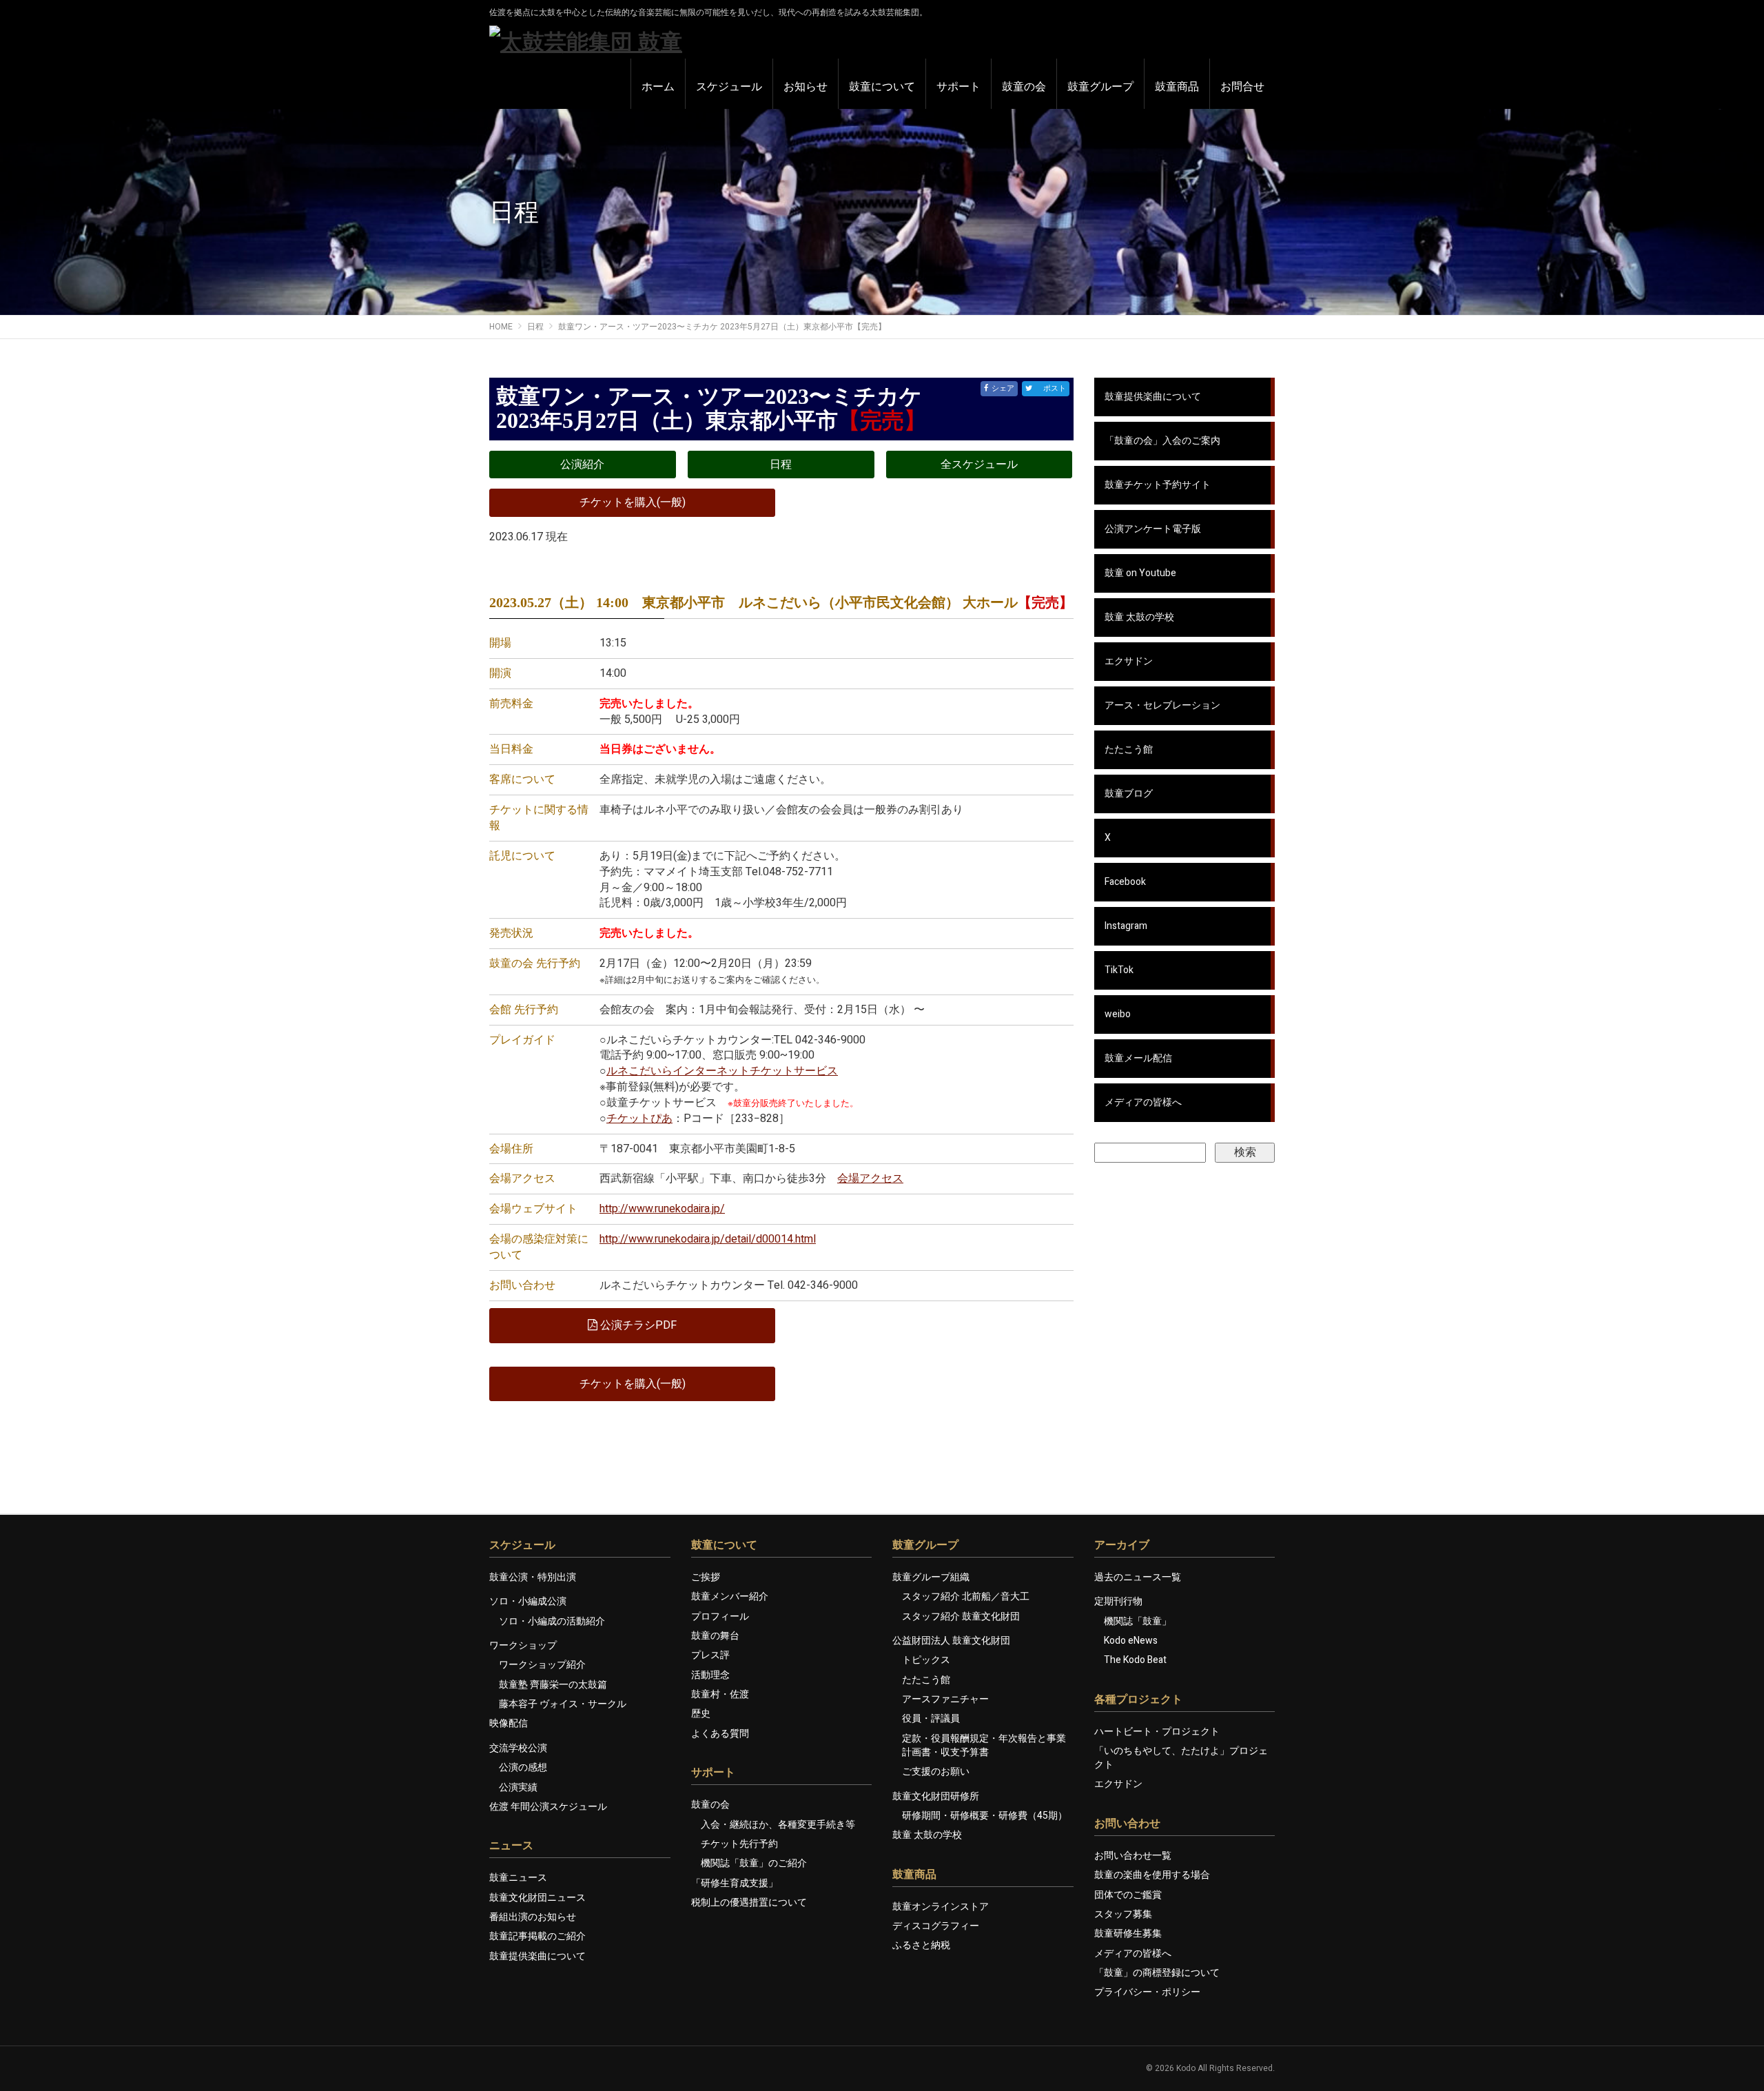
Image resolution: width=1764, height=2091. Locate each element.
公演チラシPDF (637, 1325)
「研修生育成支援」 (735, 1883)
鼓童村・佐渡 (720, 1694)
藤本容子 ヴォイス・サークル (563, 1704)
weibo (1118, 1014)
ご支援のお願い (936, 1772)
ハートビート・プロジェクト (1157, 1732)
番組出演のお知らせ (533, 1917)
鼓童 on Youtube (1140, 573)
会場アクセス (870, 1179)
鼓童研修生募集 (1128, 1934)
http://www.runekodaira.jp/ (662, 1209)
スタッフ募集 (1123, 1914)
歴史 (701, 1714)
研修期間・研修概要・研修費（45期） (985, 1816)
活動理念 (710, 1675)
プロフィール (720, 1616)
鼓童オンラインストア (941, 1907)
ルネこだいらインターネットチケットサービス (722, 1071)
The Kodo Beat (1135, 1660)
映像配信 (509, 1723)
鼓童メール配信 (1138, 1058)
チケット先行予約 (739, 1844)
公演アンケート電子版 (1153, 529)
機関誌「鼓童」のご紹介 (754, 1863)
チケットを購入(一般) (633, 502)
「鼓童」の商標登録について (1157, 1973)
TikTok (1119, 970)
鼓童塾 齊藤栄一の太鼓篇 (553, 1685)
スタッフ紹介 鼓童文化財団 (961, 1616)
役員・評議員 (931, 1718)
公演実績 (518, 1787)
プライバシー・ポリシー (1147, 1992)
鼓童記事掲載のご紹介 (537, 1936)
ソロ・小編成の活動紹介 (552, 1621)
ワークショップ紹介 (542, 1665)
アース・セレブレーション (1162, 705)
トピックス (926, 1660)
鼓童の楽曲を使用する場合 (1152, 1875)
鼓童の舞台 (715, 1636)
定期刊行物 (1118, 1601)
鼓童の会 (710, 1805)
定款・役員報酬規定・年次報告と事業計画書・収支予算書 (984, 1745)
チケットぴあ (639, 1119)
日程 (781, 465)
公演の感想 (523, 1767)
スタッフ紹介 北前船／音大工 (966, 1597)
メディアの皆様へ (1143, 1102)
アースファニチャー (945, 1699)
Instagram (1126, 926)
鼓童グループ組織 (931, 1577)
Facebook (1125, 882)
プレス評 (710, 1655)
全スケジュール (979, 465)
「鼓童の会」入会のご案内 (1162, 441)
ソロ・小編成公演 (528, 1601)
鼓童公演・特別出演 (533, 1577)
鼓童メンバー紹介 (730, 1597)
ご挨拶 (706, 1577)
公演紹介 (582, 465)
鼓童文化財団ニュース (537, 1898)
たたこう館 (1129, 749)
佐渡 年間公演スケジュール (548, 1807)
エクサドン (1129, 661)
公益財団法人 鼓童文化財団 (951, 1641)
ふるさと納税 (921, 1945)
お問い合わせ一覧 (1133, 1856)
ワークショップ (523, 1645)
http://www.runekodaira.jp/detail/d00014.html (708, 1239)
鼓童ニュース (518, 1878)
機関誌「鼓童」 (1138, 1621)
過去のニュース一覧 (1138, 1577)
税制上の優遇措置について (749, 1903)
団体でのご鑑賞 (1128, 1895)
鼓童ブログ (1129, 794)
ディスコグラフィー (936, 1926)
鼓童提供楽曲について (1153, 397)
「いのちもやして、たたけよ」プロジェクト (1181, 1758)
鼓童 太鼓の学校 (1139, 617)
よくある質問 (720, 1734)
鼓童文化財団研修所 (936, 1796)
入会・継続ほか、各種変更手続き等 (778, 1825)
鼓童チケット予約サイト (1158, 485)
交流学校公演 (518, 1748)
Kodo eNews (1131, 1641)
